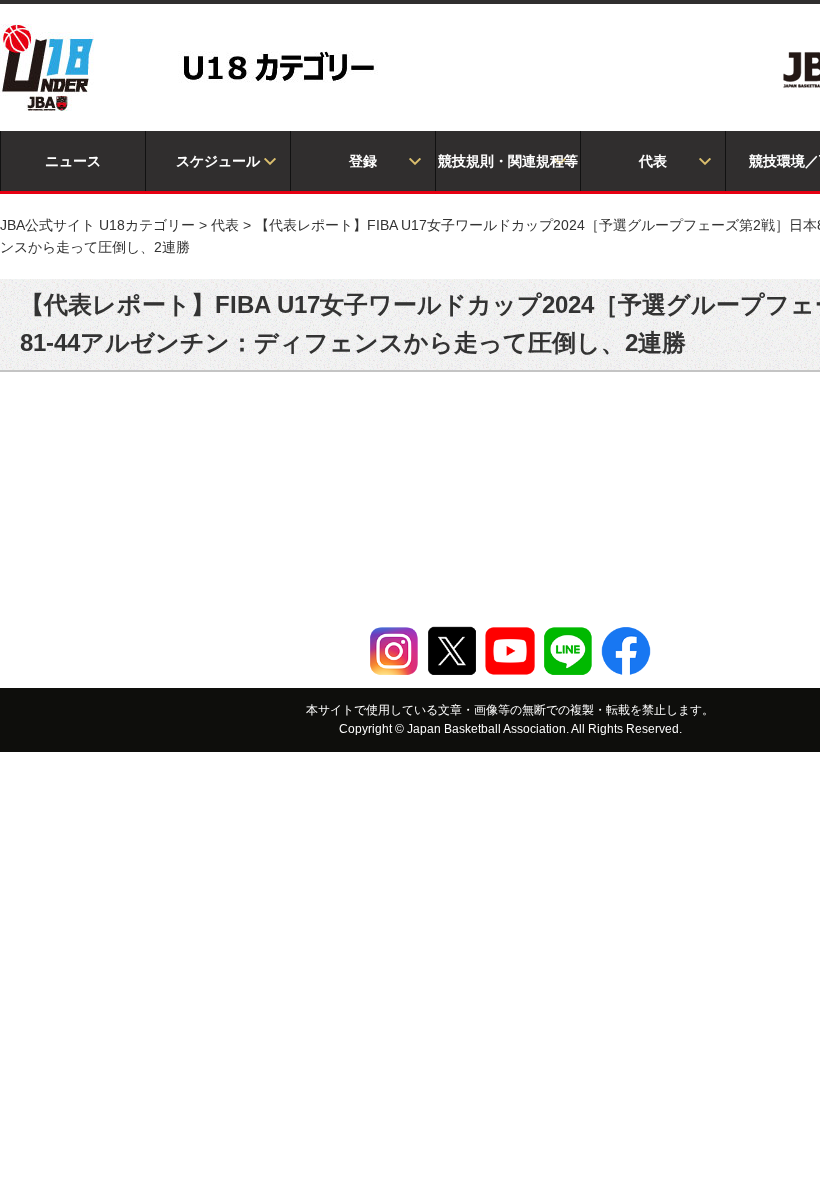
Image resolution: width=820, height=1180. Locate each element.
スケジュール (218, 161)
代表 (653, 161)
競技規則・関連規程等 (508, 161)
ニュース (73, 161)
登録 (363, 161)
